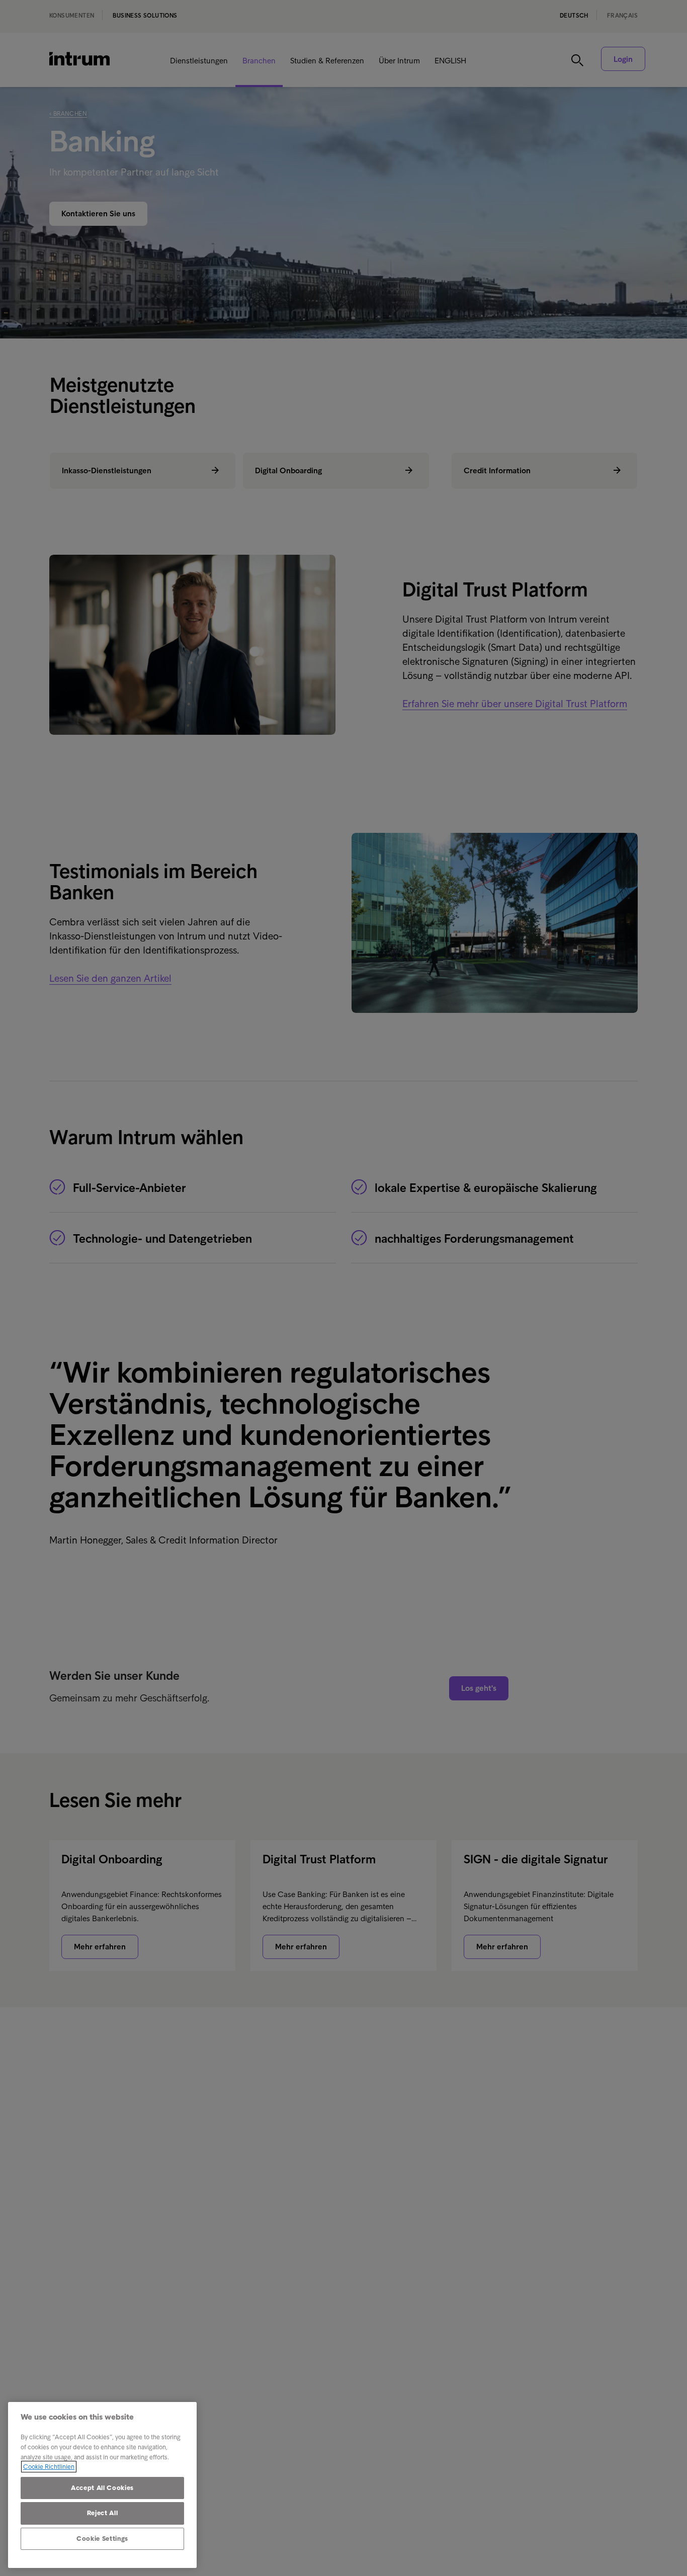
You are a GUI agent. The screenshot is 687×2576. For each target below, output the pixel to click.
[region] (102, 2485)
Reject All (103, 2513)
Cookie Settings (102, 2539)
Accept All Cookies (102, 2488)
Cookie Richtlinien (49, 2467)
